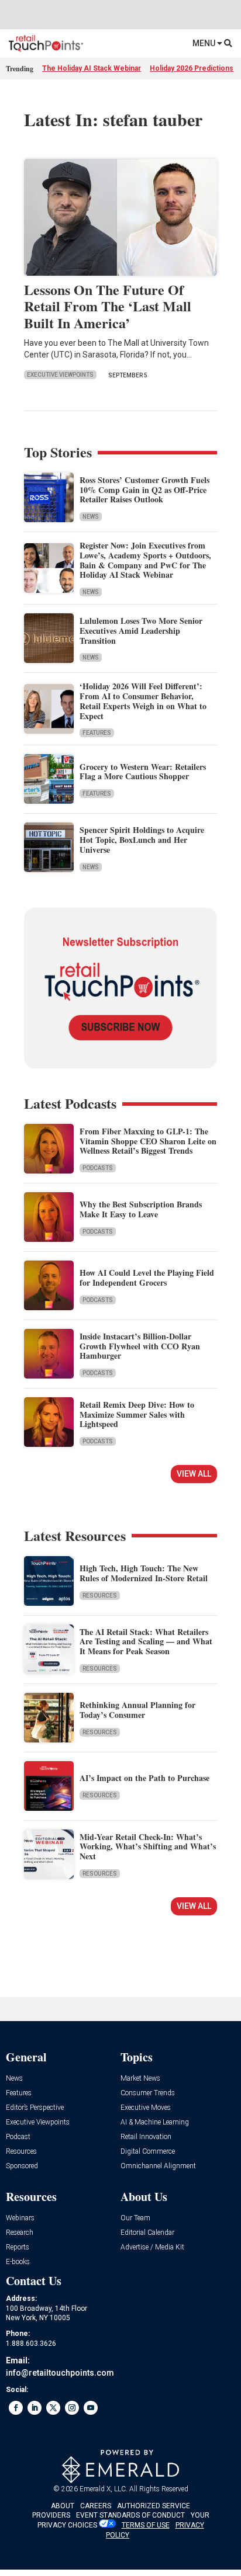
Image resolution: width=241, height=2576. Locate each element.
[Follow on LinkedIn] (35, 2408)
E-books (18, 2262)
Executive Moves (146, 2108)
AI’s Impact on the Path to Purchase (144, 1778)
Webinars (20, 2218)
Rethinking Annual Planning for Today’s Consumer (137, 1710)
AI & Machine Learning (155, 2122)
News (91, 517)
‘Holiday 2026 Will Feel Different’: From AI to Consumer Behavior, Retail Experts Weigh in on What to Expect (143, 701)
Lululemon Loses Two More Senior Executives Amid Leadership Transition (141, 631)
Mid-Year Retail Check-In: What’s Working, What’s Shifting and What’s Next (148, 1847)
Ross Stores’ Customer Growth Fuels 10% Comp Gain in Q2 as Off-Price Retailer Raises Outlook (144, 490)
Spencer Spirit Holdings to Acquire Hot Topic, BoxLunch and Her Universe (142, 840)
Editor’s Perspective (35, 2108)
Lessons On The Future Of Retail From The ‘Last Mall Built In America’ (108, 306)
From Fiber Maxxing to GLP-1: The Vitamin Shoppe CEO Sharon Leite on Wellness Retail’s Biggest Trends (148, 1141)
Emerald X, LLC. (104, 2489)
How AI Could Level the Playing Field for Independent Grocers (147, 1277)
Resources (100, 1596)
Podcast (18, 2137)
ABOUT (63, 2506)
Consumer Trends (148, 2093)
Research (20, 2233)
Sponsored (22, 2166)
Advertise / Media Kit (152, 2247)
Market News (140, 2079)
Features (97, 733)
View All (194, 1474)
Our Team (135, 2218)
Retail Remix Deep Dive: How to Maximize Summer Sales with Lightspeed (137, 1414)
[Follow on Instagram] (72, 2408)
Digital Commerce (148, 2152)
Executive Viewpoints (60, 375)
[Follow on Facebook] (16, 2408)
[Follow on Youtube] (91, 2408)
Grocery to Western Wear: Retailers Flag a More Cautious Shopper (143, 772)
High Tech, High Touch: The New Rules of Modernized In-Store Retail (144, 1573)
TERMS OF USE (146, 2525)
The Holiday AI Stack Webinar (92, 68)
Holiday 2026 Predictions (192, 68)
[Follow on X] (53, 2408)
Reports (18, 2247)
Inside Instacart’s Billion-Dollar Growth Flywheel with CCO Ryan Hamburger (140, 1346)
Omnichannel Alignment (158, 2166)
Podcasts (98, 1168)
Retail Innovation (146, 2137)
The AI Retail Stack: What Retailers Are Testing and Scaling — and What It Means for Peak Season (146, 1642)
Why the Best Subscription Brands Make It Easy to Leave (141, 1209)
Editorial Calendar (147, 2233)
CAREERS (96, 2506)
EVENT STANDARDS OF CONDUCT (130, 2515)
